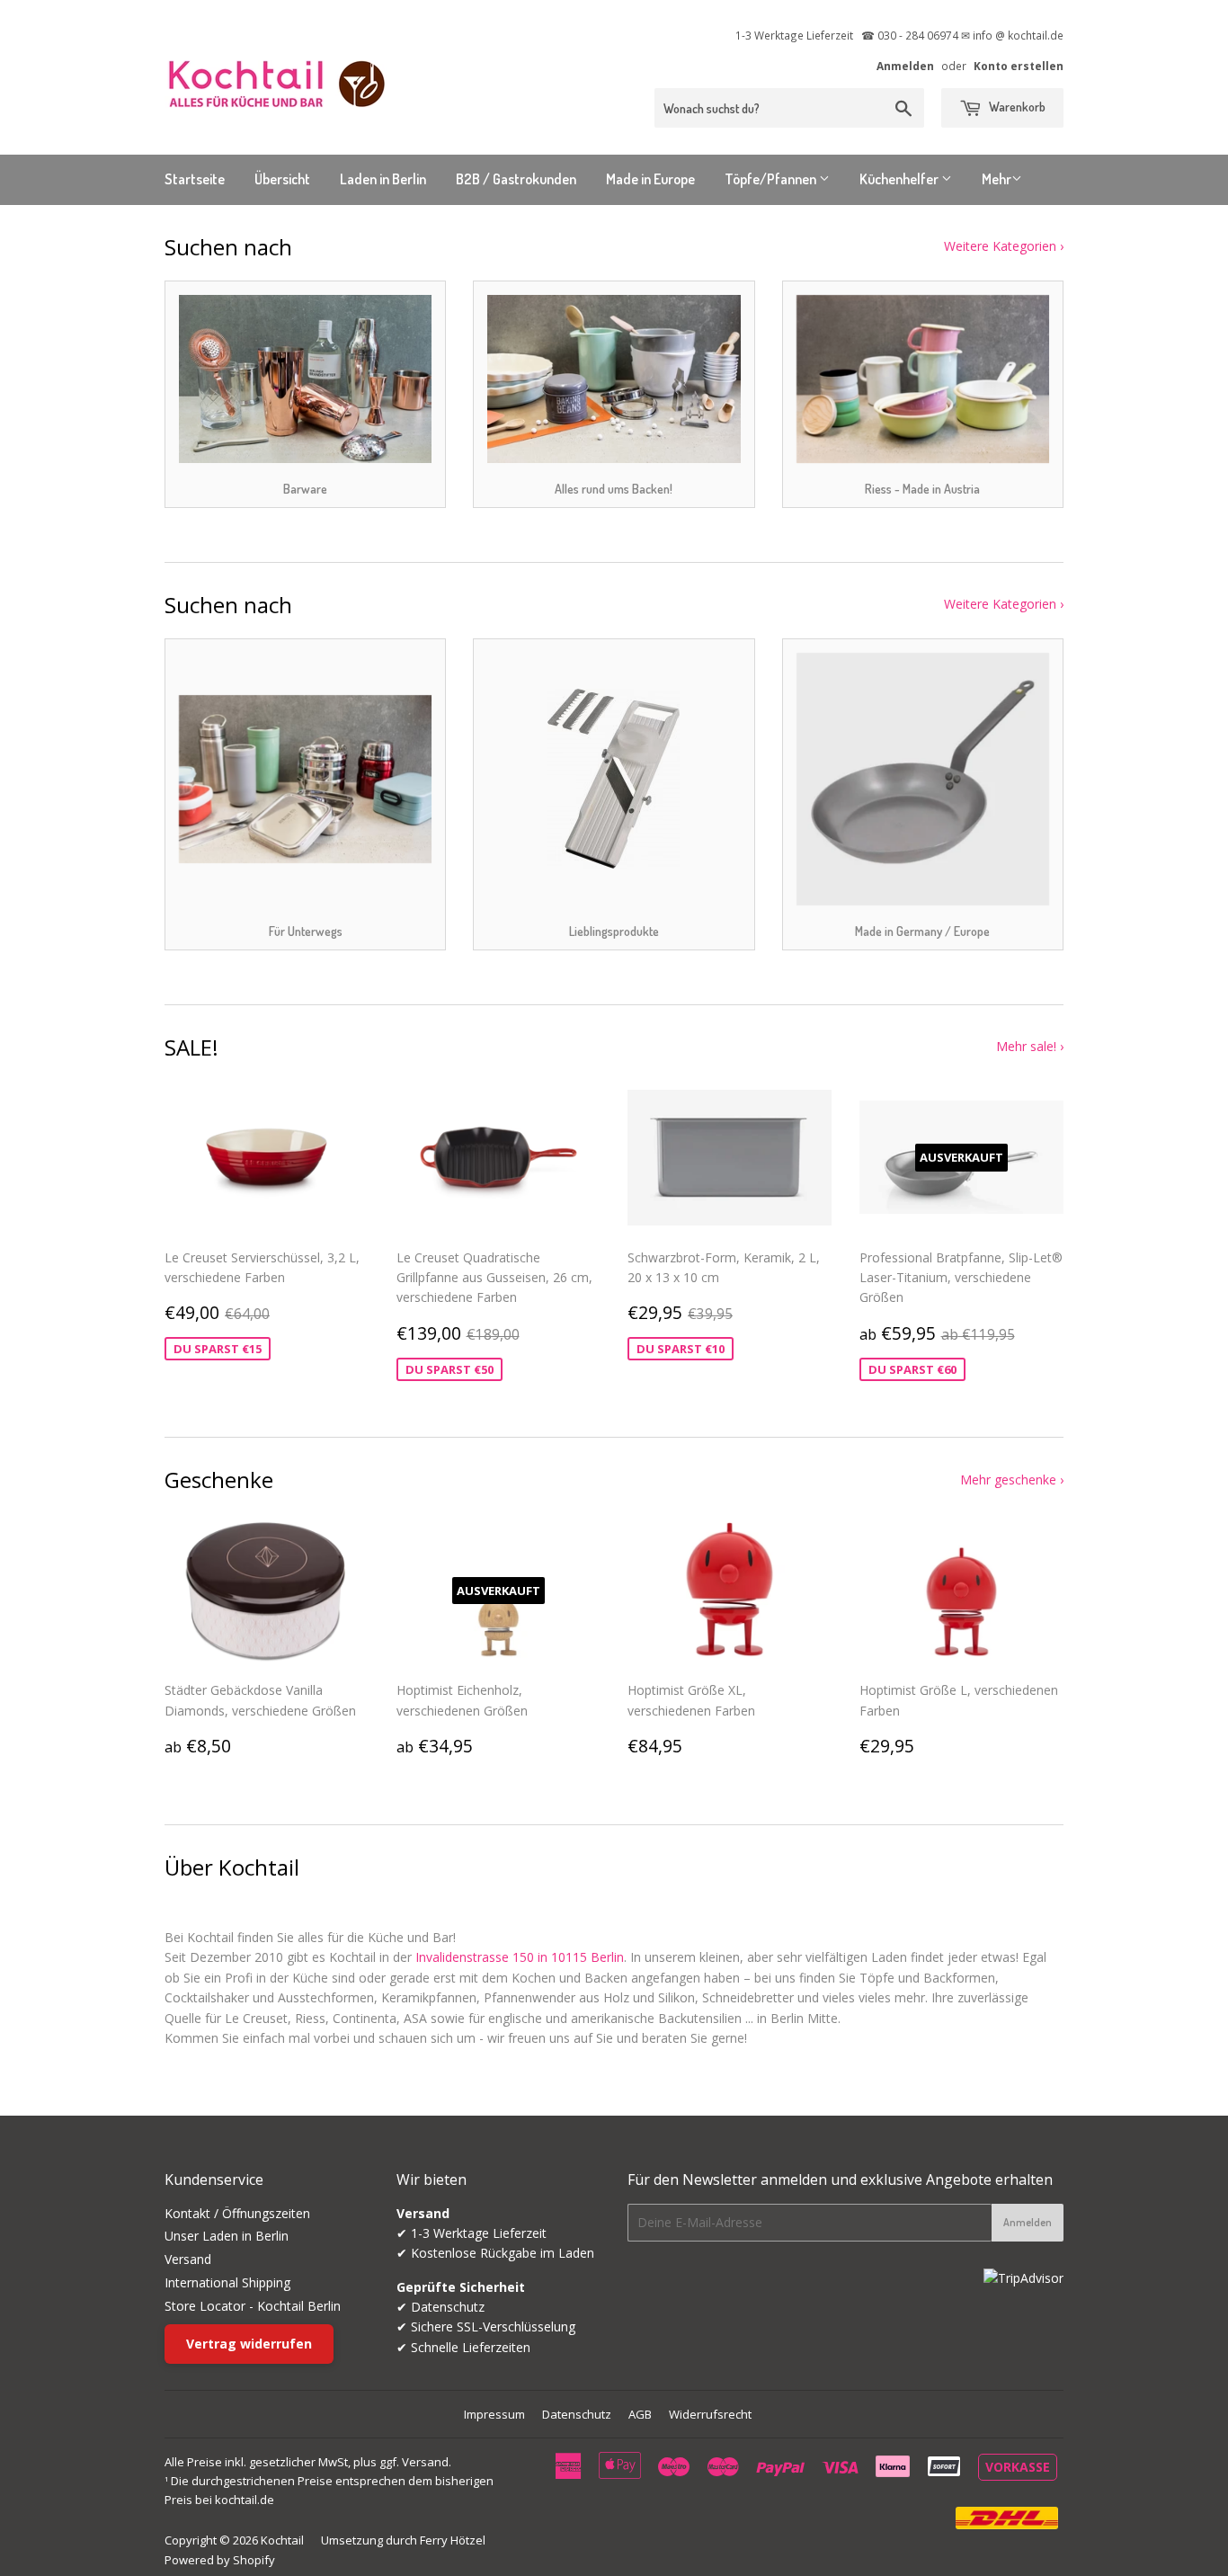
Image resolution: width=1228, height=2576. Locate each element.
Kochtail (282, 2540)
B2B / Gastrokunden (516, 179)
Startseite (195, 179)
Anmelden (905, 66)
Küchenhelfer (900, 179)
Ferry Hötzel (453, 2540)
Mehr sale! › (1030, 1046)
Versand (188, 2259)
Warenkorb (1016, 107)
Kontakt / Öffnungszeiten (237, 2213)
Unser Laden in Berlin (227, 2236)
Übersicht (282, 179)
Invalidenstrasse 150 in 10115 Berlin (520, 1957)
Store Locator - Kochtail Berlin (253, 2306)
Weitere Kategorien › (1004, 246)
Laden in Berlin (383, 179)
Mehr (997, 179)
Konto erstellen (1019, 66)
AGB (640, 2414)
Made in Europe (650, 179)
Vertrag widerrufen (249, 2344)
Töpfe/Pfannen (772, 179)
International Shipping (227, 2282)
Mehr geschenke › (1012, 1480)
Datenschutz (577, 2414)
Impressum (494, 2414)
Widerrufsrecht (710, 2414)
